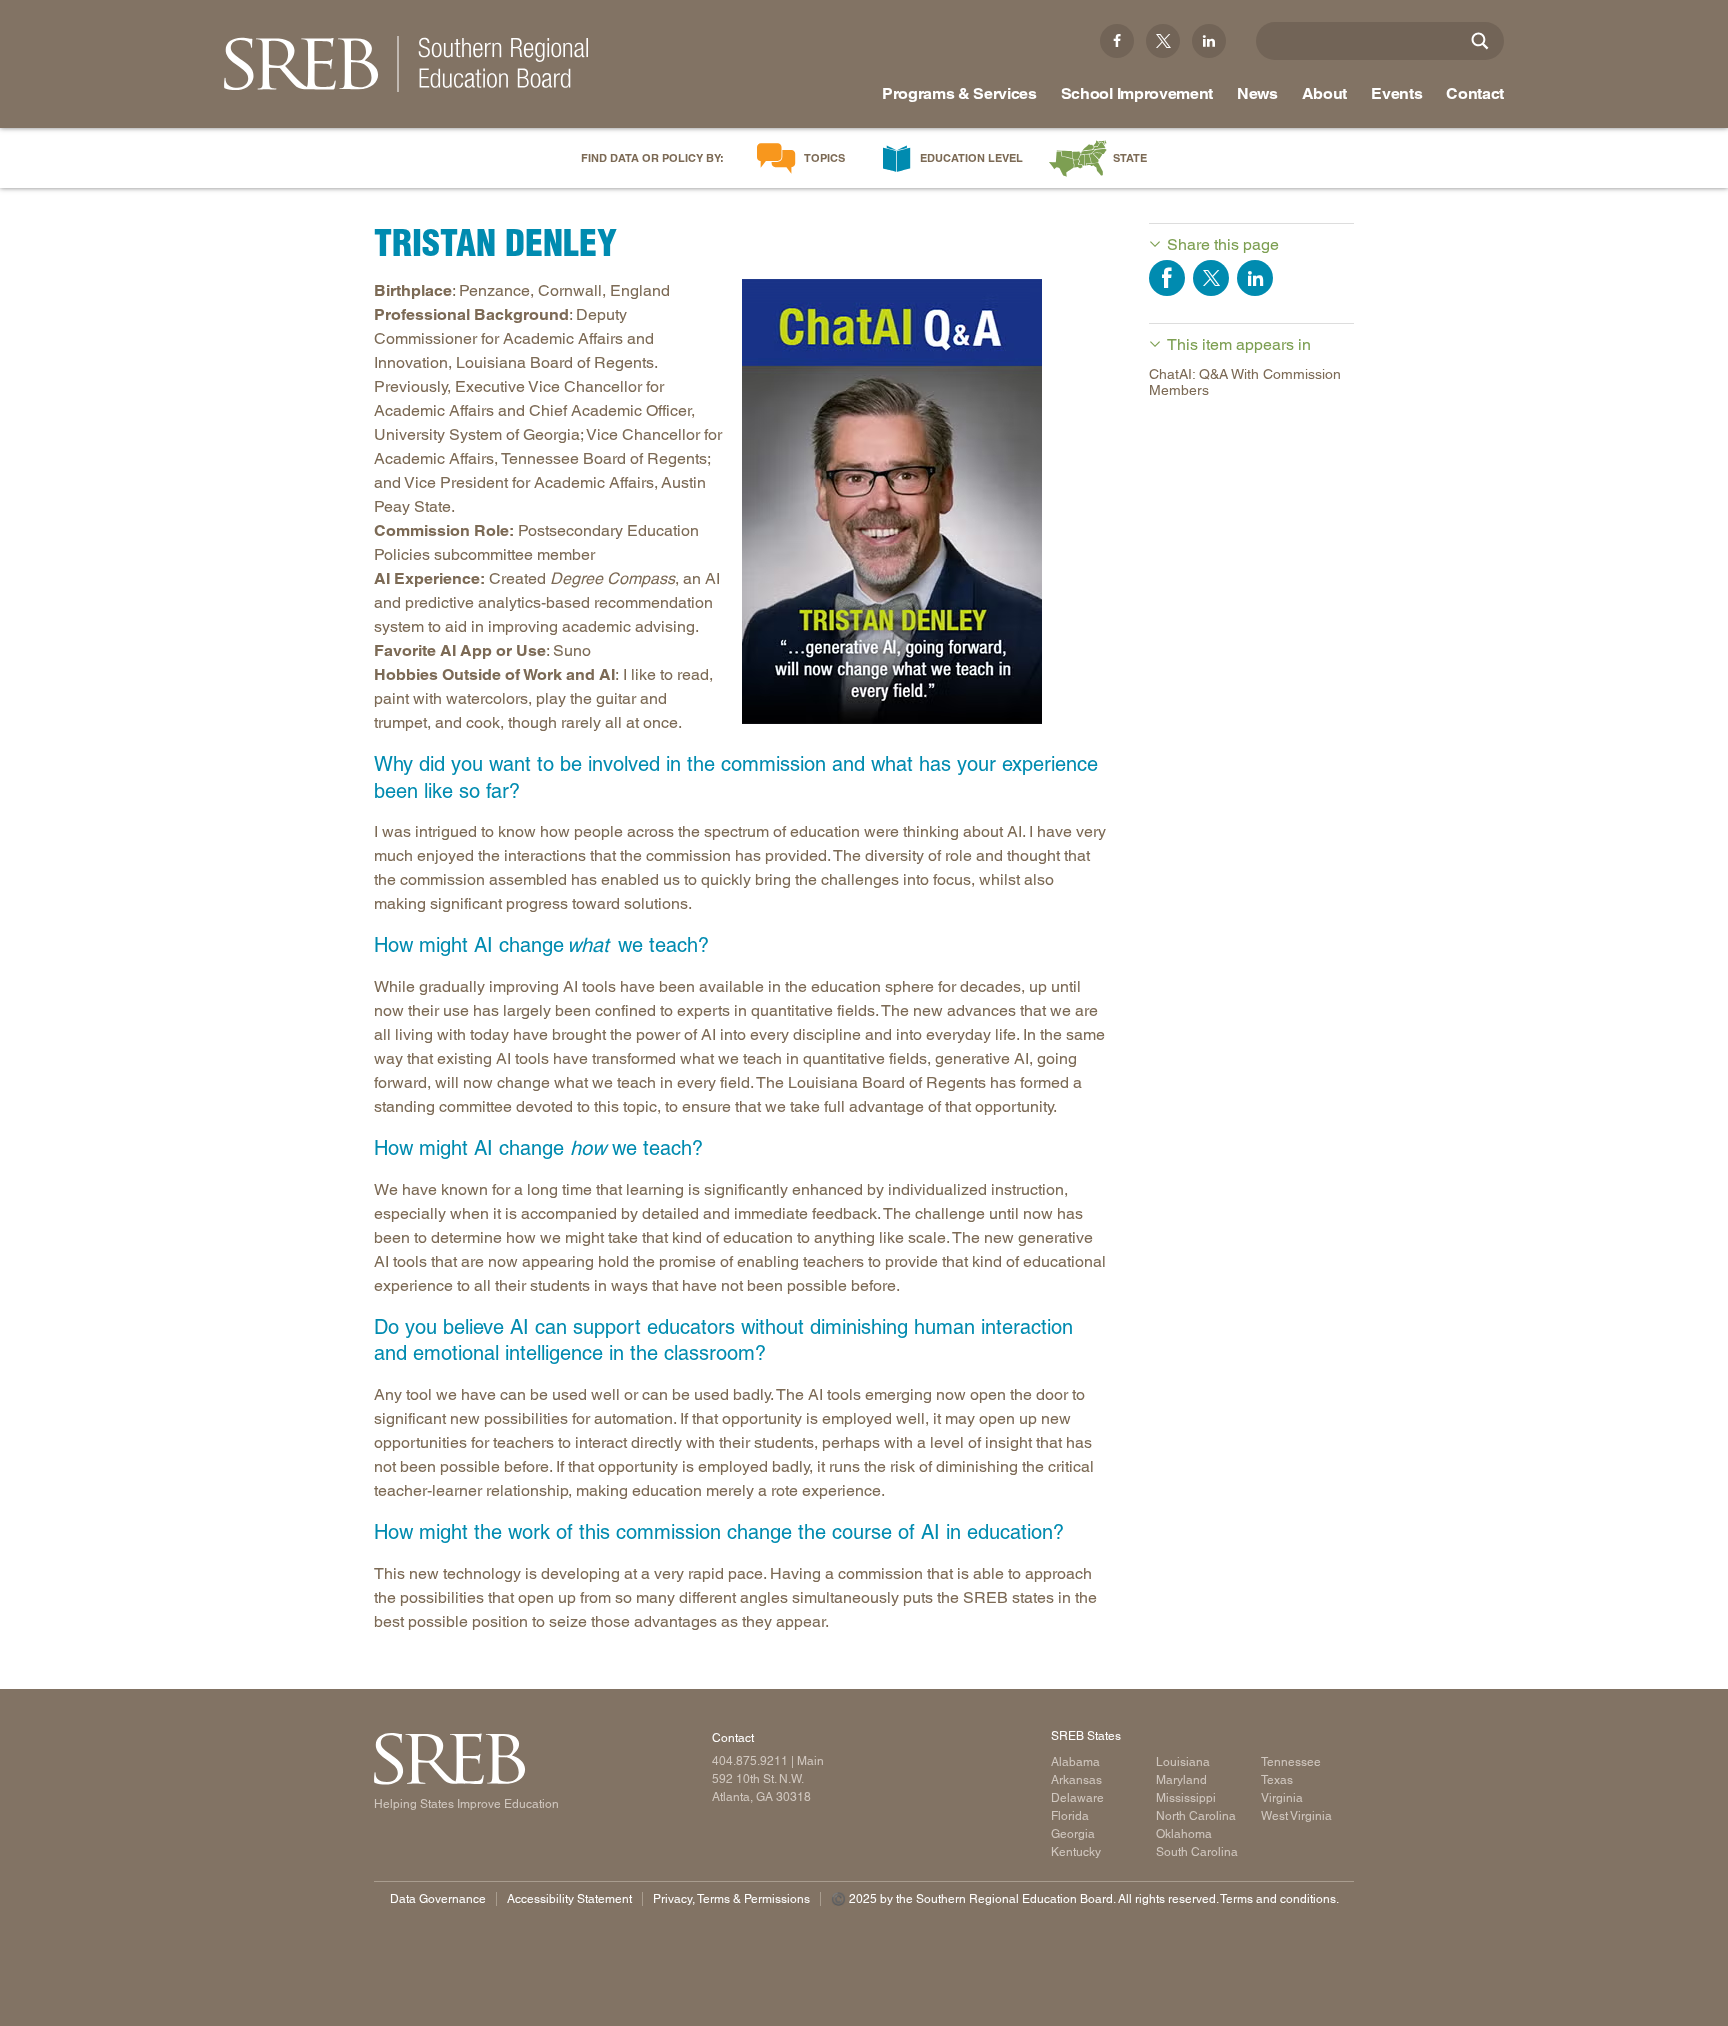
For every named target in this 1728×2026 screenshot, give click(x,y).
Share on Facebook (1167, 278)
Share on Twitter (1211, 278)
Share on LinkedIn (1255, 278)
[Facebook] (1117, 41)
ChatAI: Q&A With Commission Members (1245, 382)
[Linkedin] (1209, 41)
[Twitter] (1163, 41)
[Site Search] (1480, 41)
